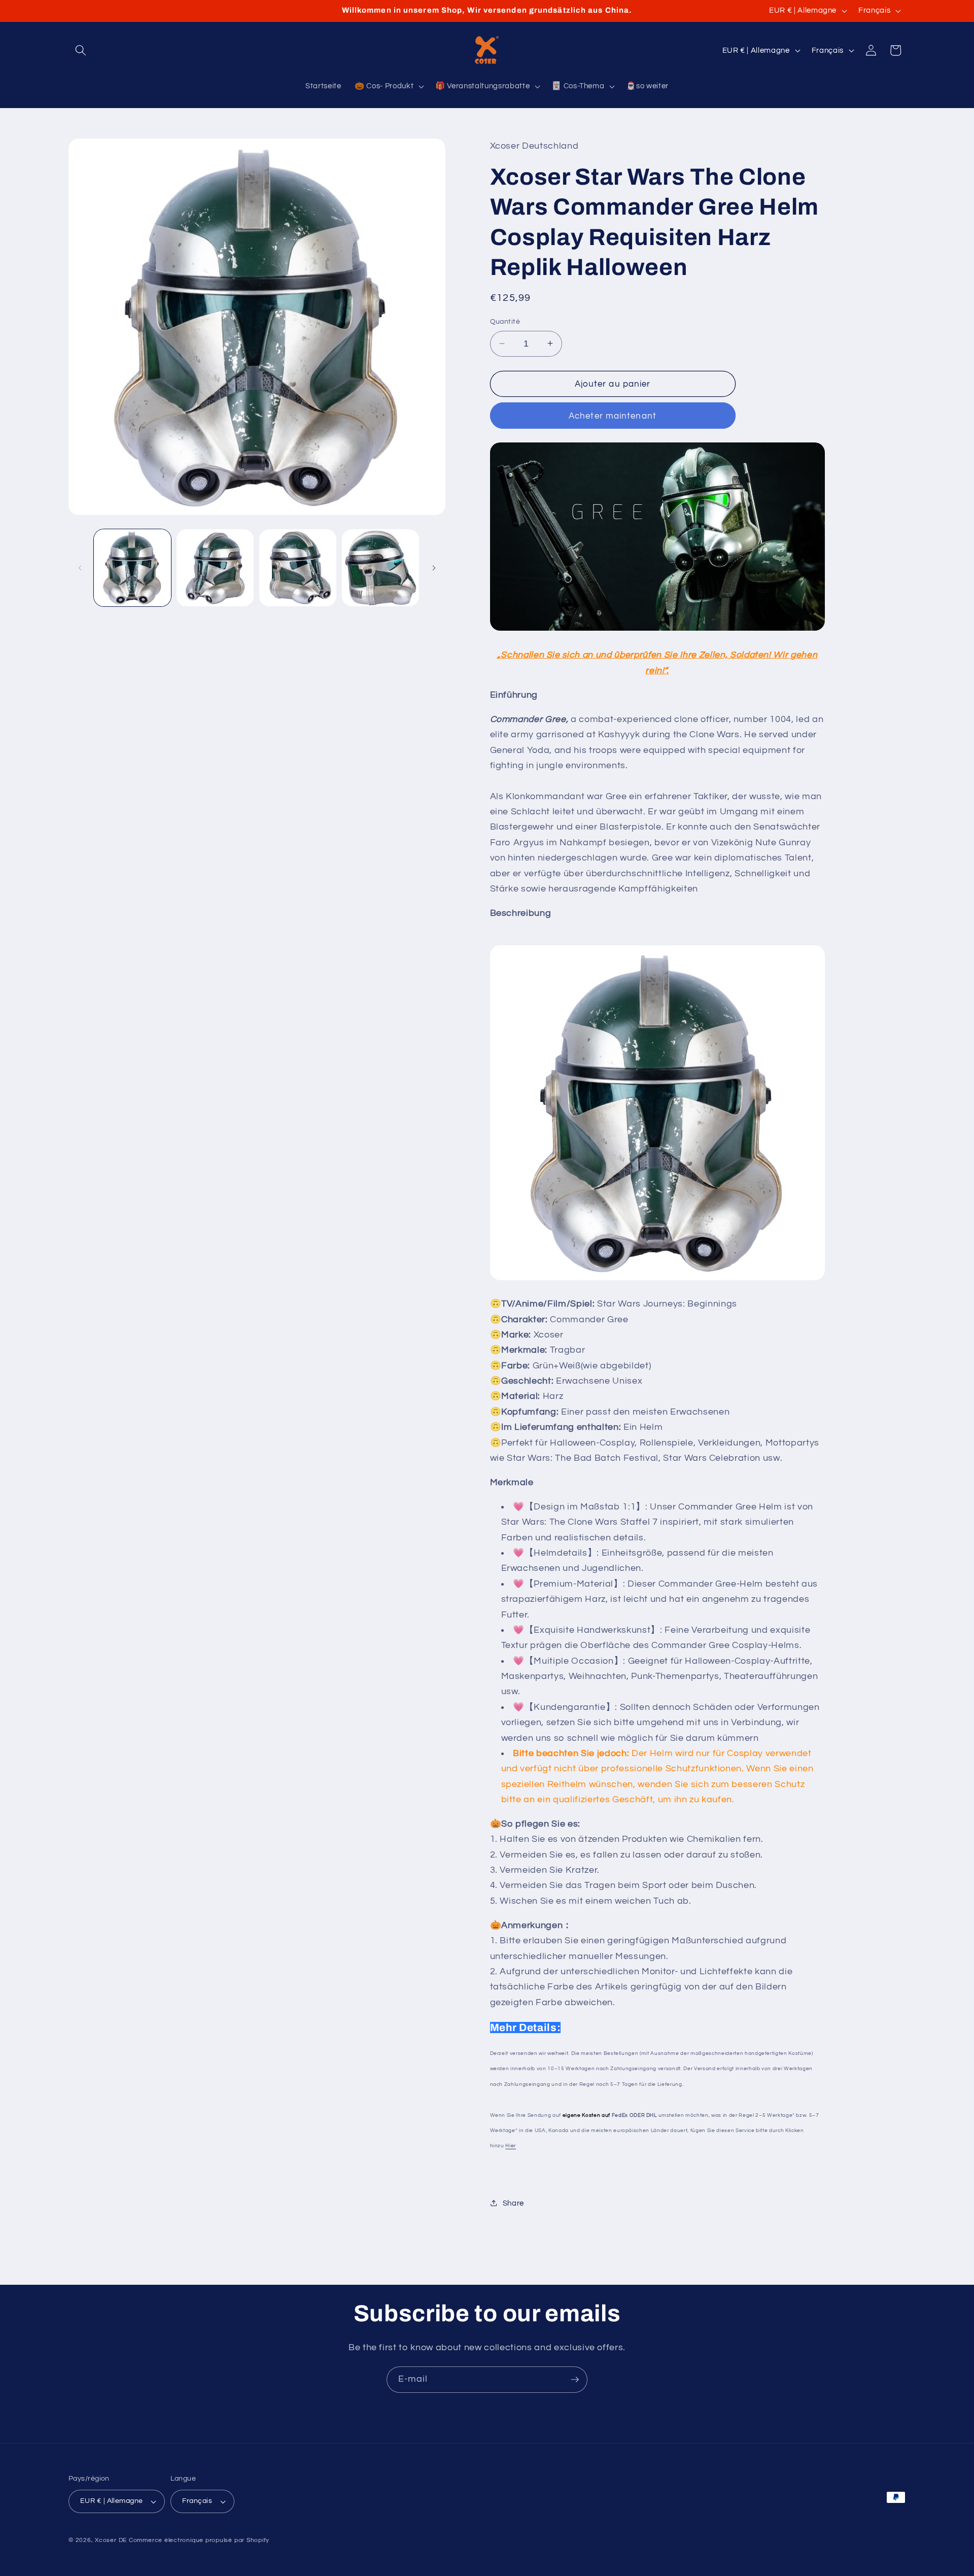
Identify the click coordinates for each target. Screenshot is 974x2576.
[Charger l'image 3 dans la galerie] (298, 568)
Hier (511, 2146)
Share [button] (513, 2203)
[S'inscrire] (575, 2380)
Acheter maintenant (613, 415)
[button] (81, 50)
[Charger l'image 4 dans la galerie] (380, 568)
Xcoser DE (111, 2540)
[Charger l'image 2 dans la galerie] (215, 568)
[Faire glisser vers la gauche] (80, 568)
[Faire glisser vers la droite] (434, 568)
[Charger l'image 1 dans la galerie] (132, 568)
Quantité (505, 321)
